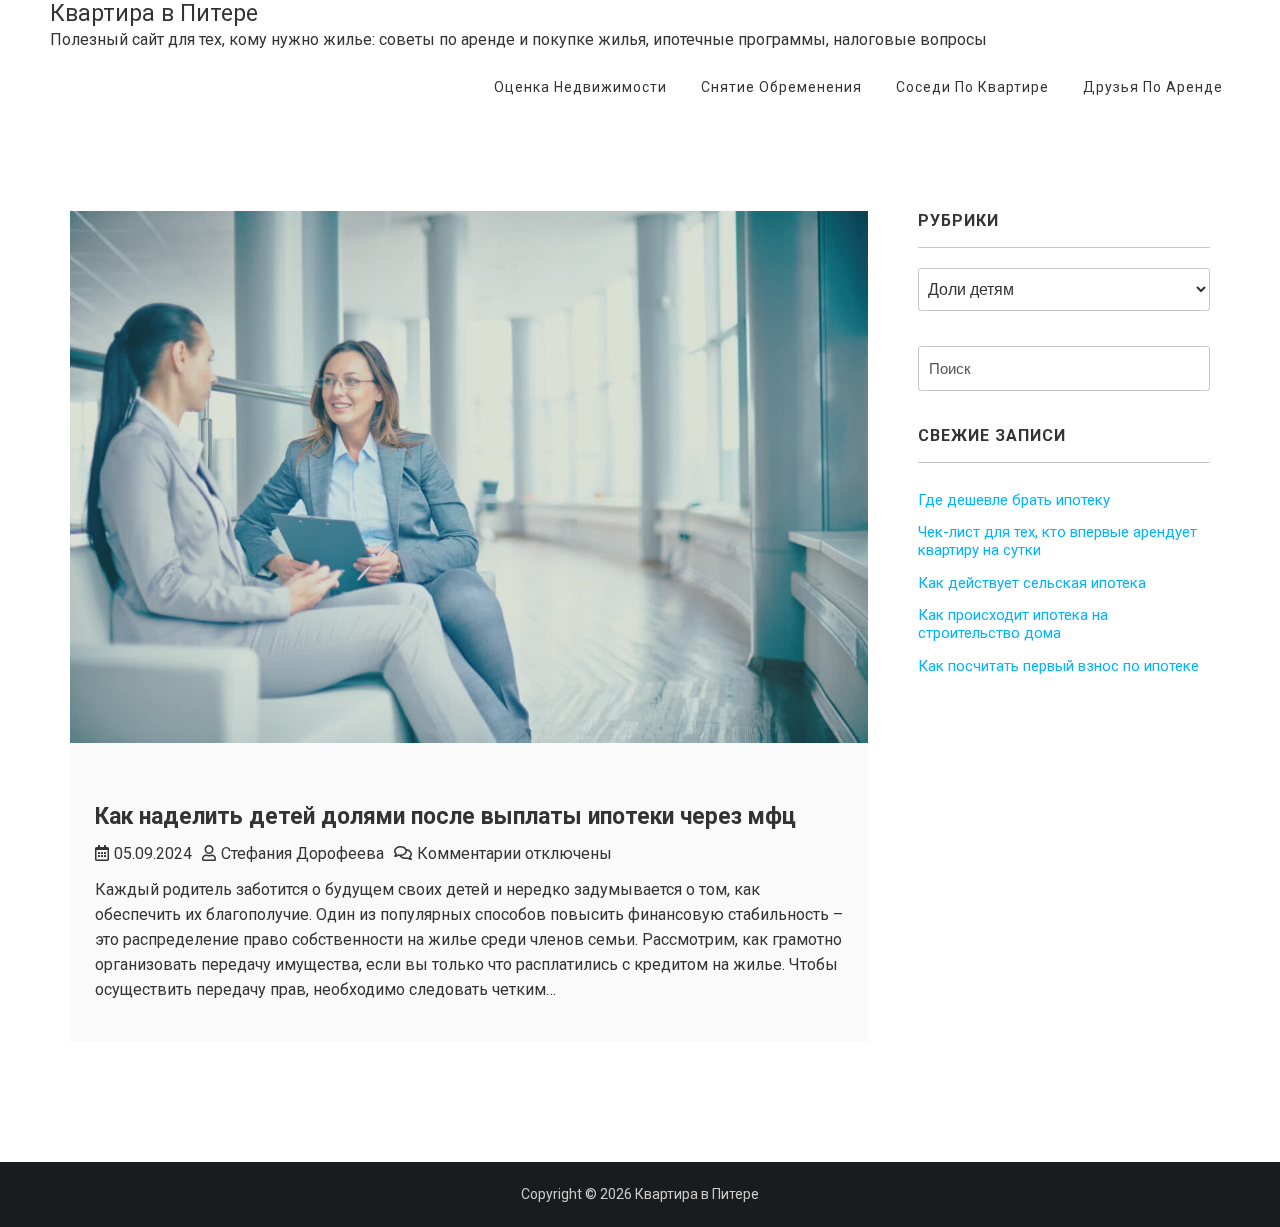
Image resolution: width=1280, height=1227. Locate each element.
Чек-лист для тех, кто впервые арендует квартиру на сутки (1057, 541)
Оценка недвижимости (580, 87)
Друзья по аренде (1153, 87)
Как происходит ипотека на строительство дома (1013, 624)
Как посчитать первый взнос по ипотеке (1058, 666)
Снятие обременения (781, 87)
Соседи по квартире (972, 87)
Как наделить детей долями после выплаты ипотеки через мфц (445, 816)
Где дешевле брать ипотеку (1014, 500)
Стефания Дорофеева (302, 853)
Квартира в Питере (154, 13)
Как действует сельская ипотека (1032, 583)
